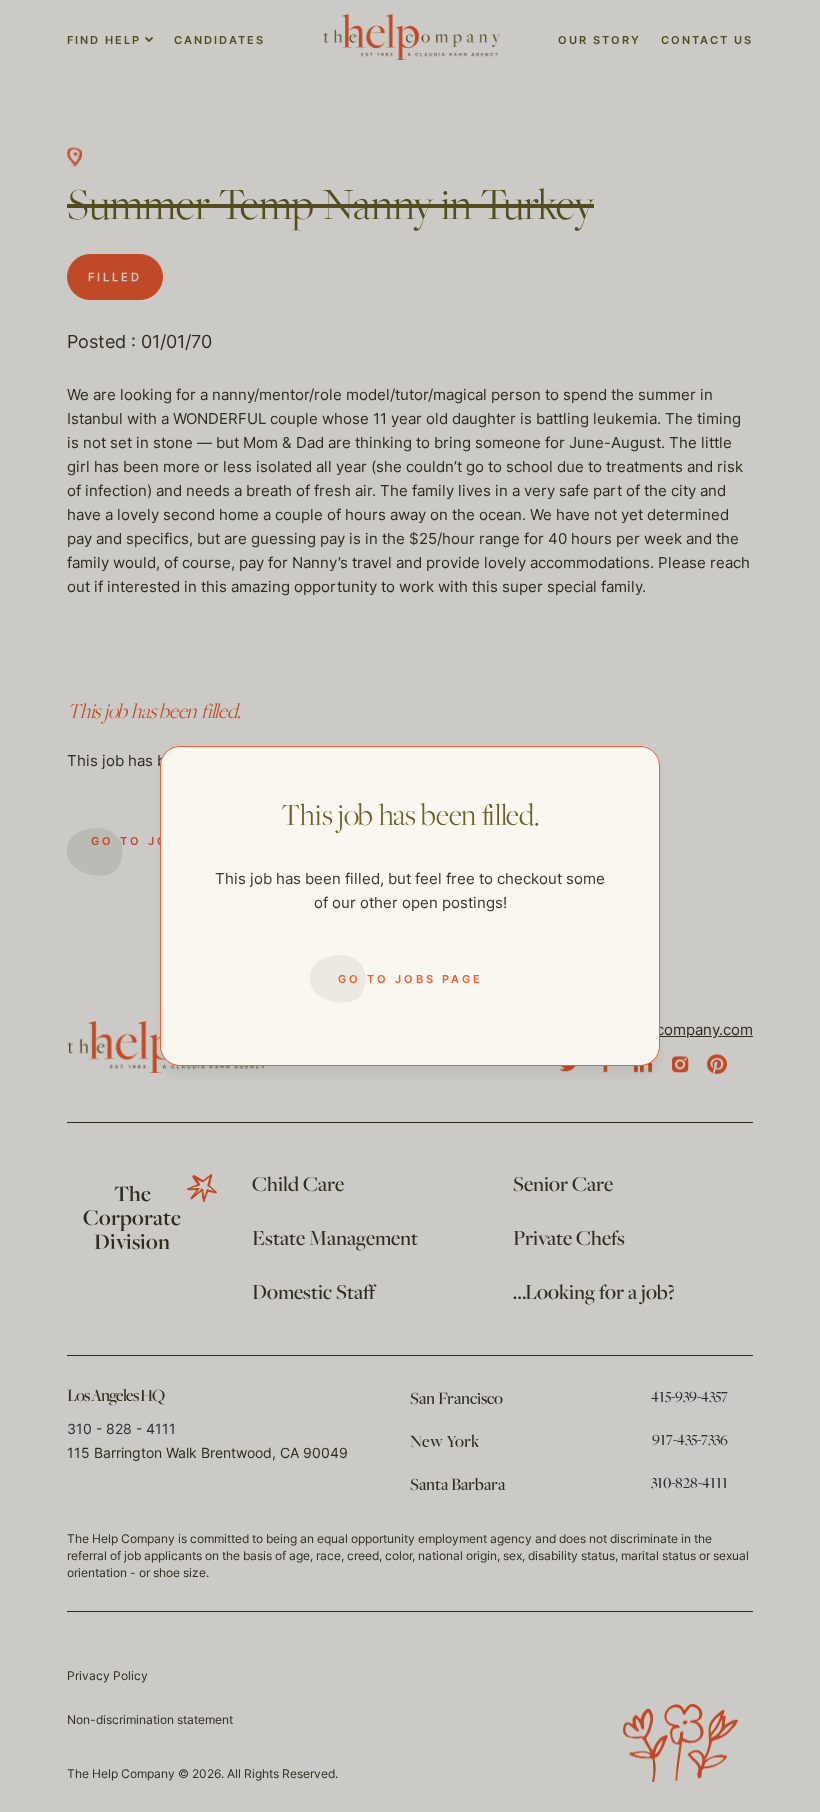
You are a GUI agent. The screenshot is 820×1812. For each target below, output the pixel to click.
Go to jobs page (410, 979)
